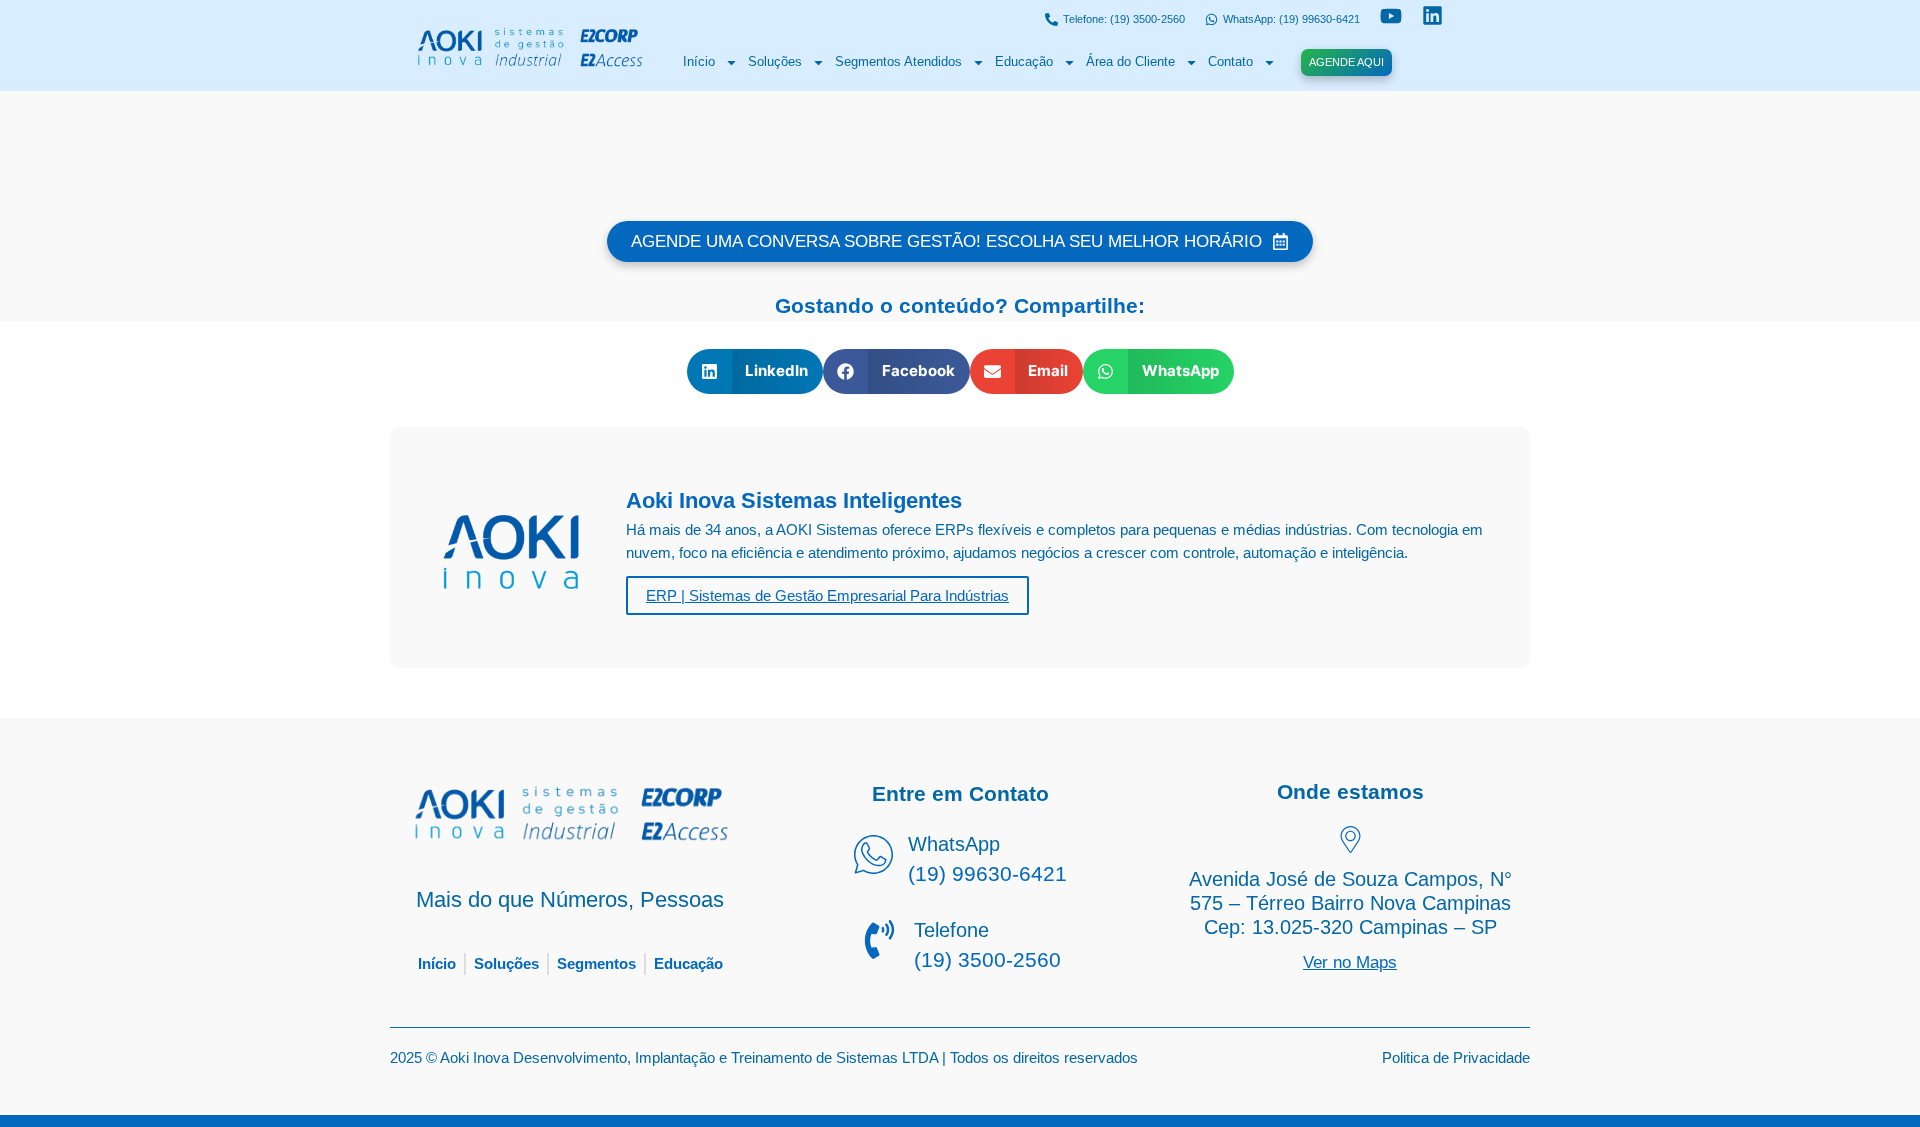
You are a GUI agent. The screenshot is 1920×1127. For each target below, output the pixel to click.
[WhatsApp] (873, 857)
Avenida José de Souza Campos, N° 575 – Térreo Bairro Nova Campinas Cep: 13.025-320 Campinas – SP (1350, 903)
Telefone (951, 930)
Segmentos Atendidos (898, 61)
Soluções (775, 61)
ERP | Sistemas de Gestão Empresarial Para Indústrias (827, 595)
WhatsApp (954, 844)
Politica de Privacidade (1456, 1057)
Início (699, 61)
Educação (1024, 61)
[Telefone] (879, 942)
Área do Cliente (1130, 61)
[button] (755, 371)
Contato (1230, 61)
